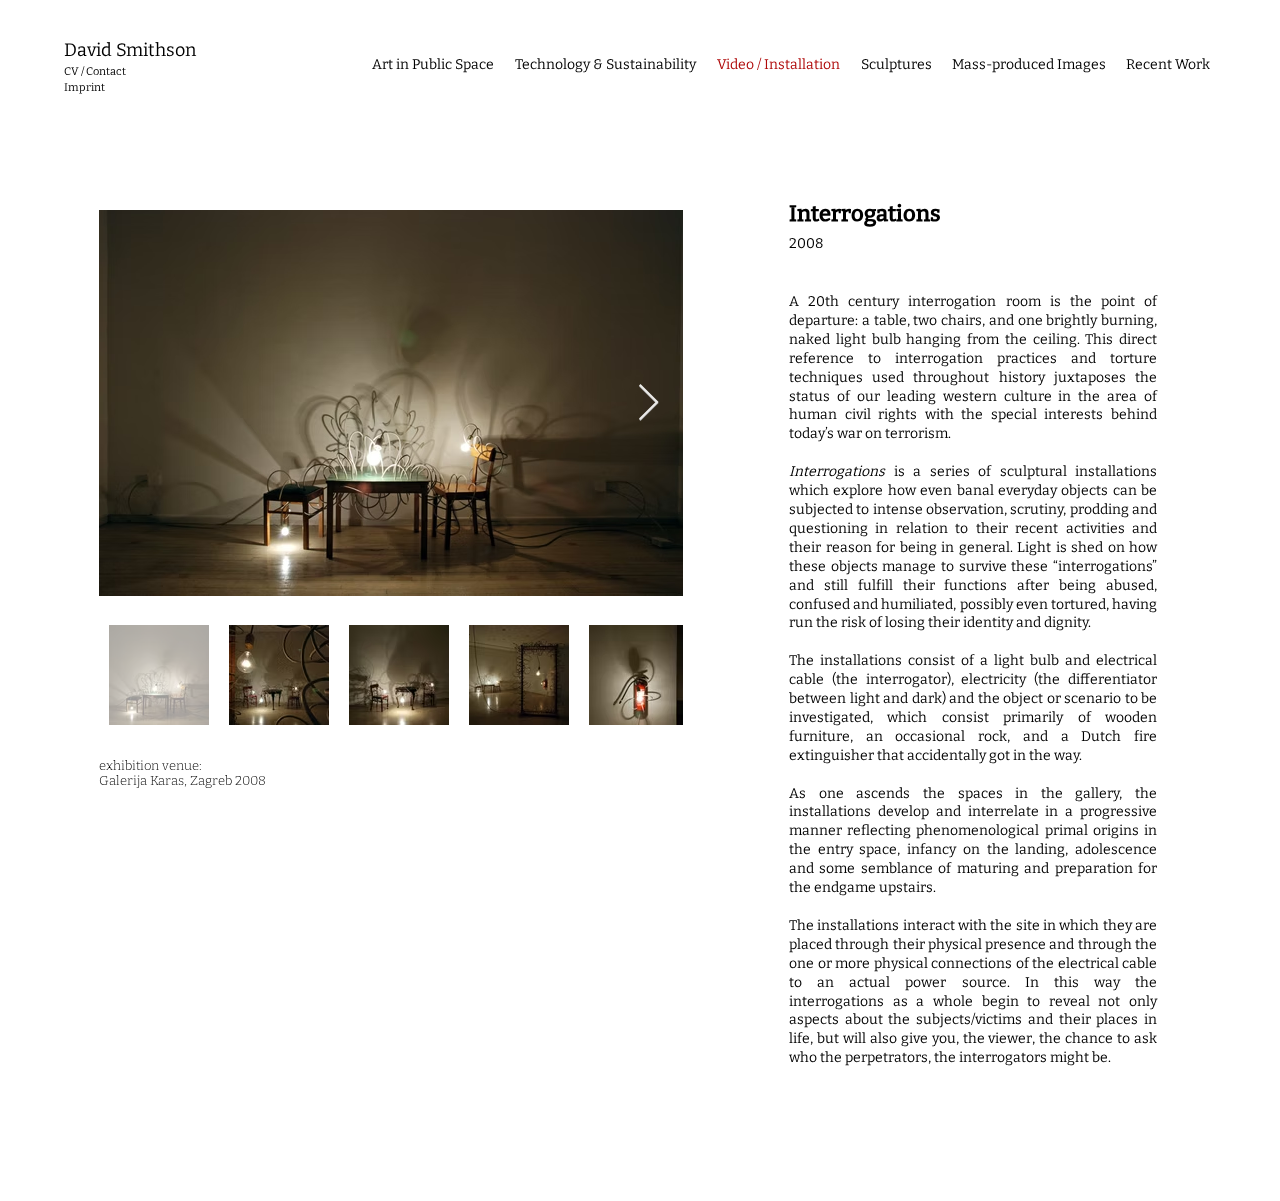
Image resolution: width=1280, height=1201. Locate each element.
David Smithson (130, 50)
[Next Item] (648, 403)
